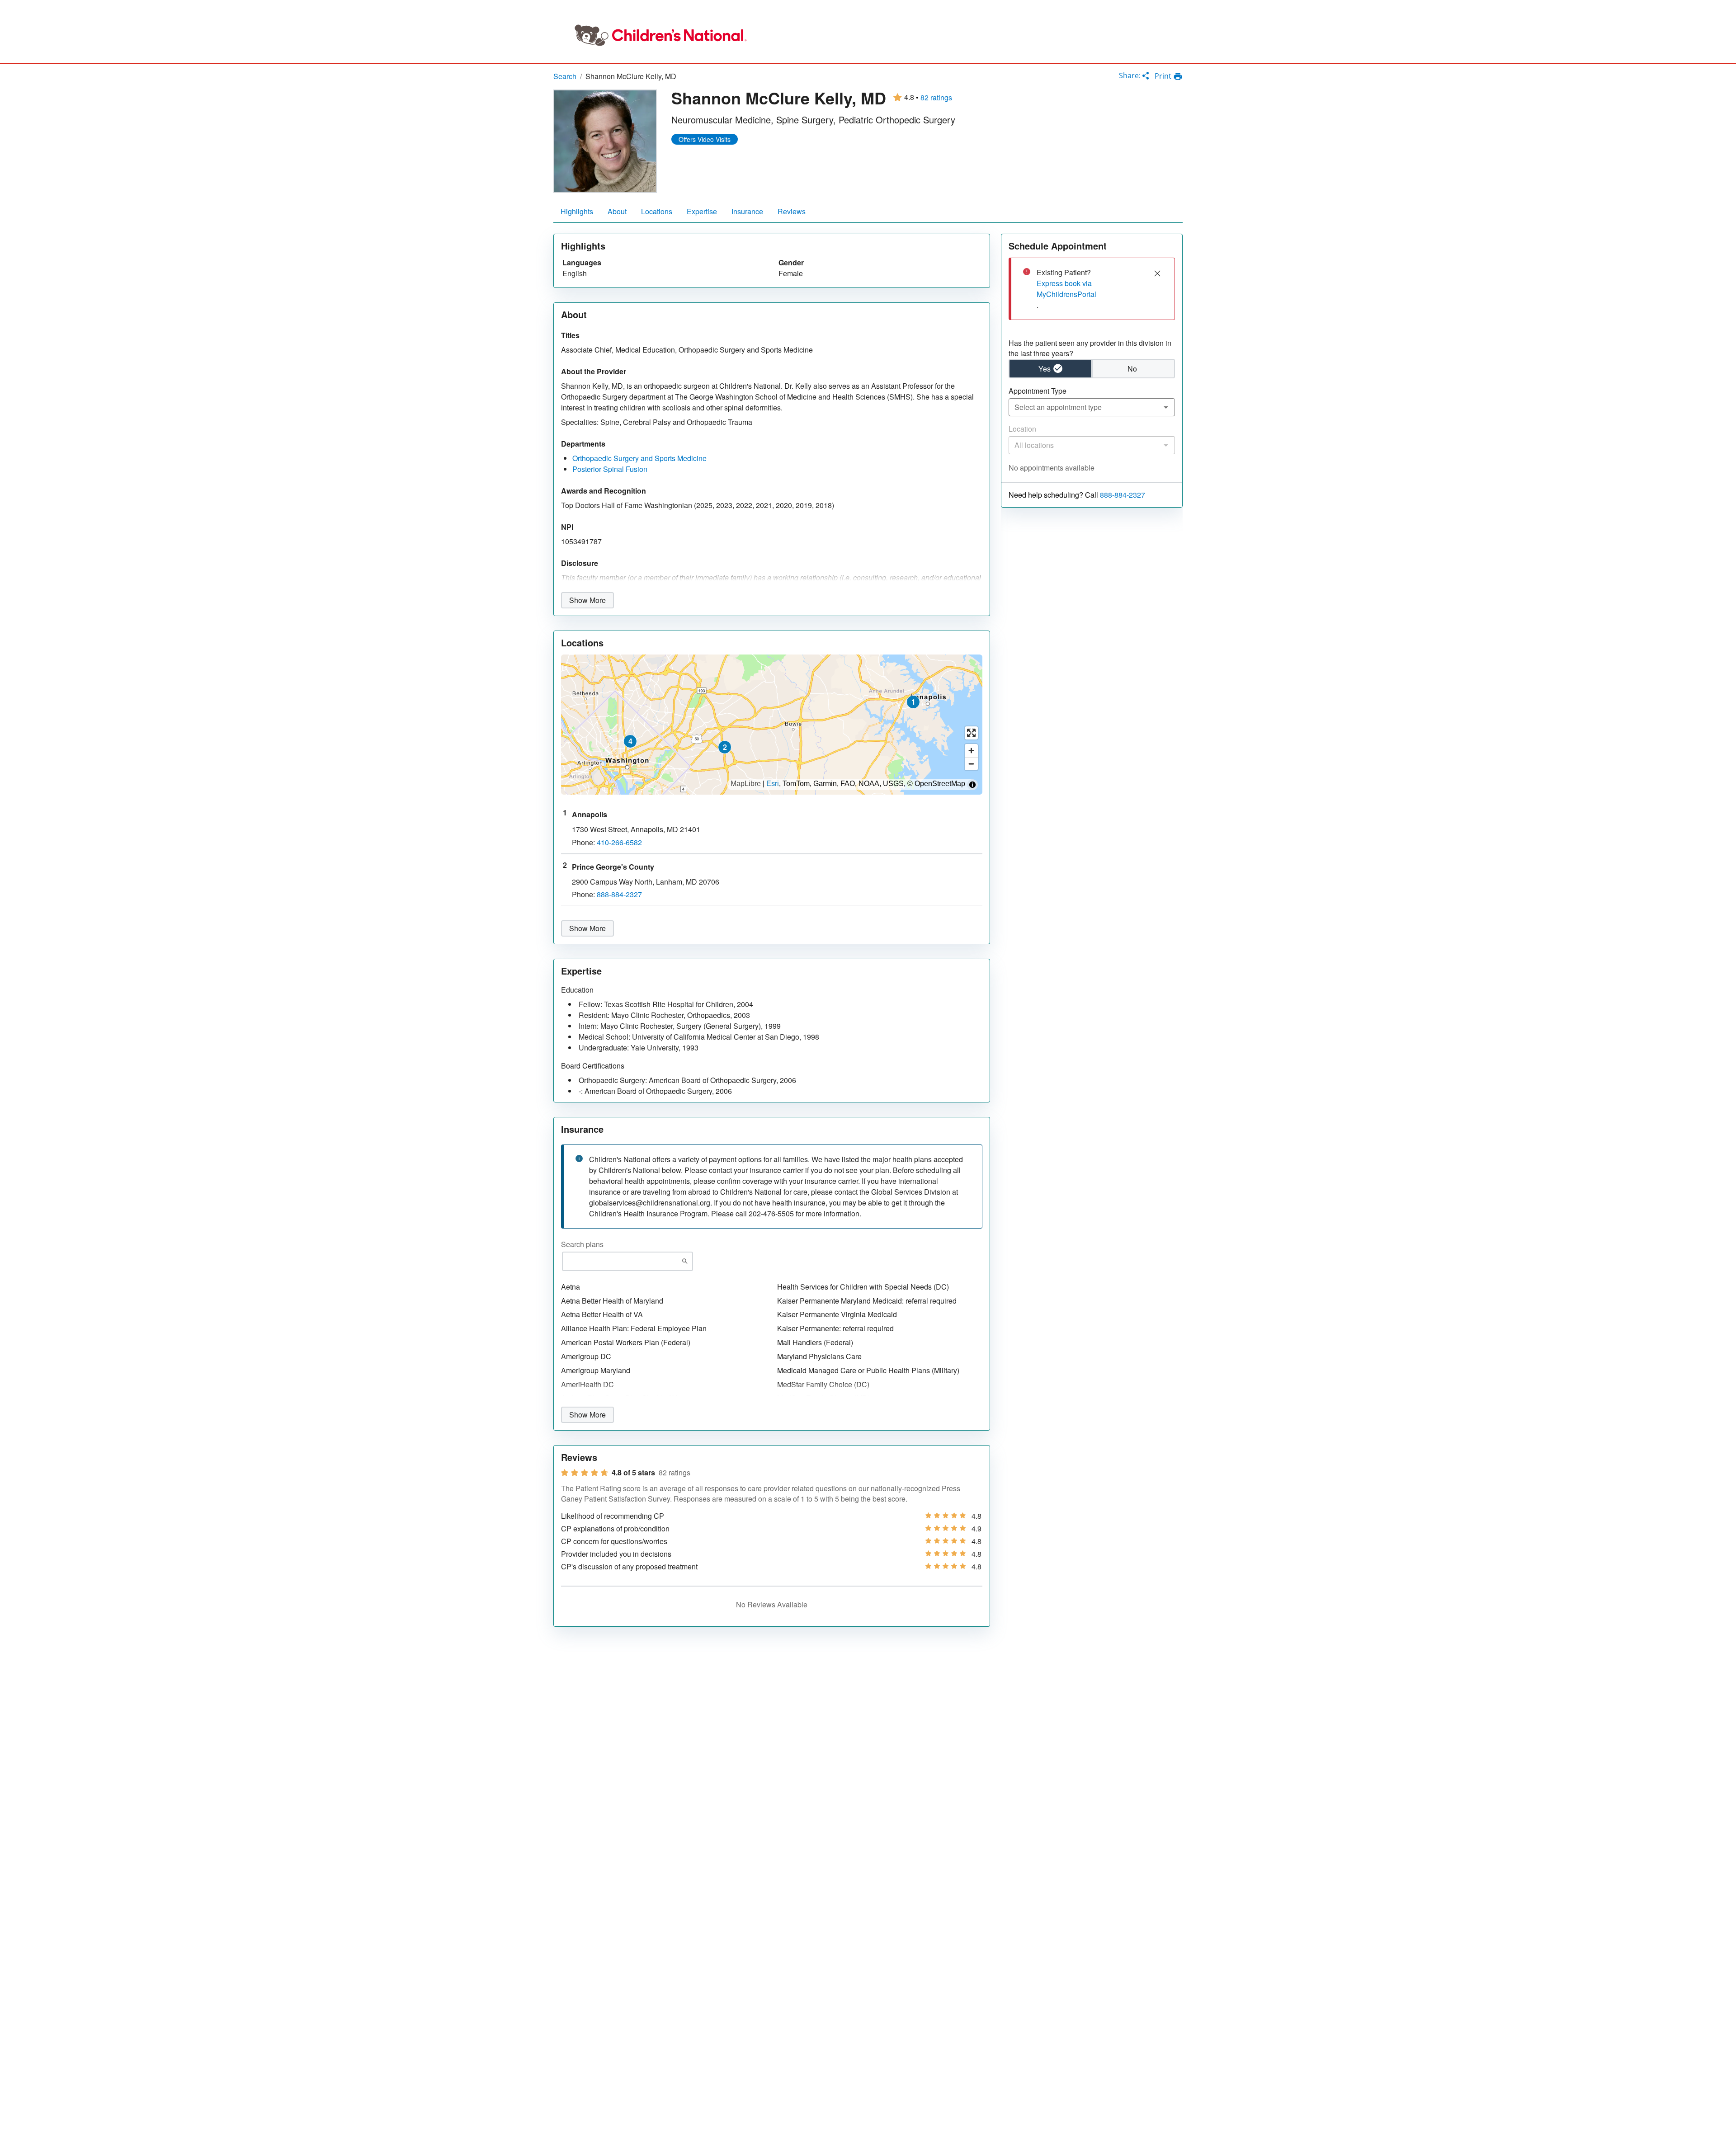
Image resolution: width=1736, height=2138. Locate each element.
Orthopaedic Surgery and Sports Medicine (639, 458)
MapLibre (746, 784)
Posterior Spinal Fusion (610, 469)
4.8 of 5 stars (633, 1473)
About (617, 211)
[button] (913, 702)
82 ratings (936, 98)
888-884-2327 (1123, 494)
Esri (773, 784)
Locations (657, 211)
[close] (1157, 273)
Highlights (577, 211)
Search (565, 76)
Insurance (747, 211)
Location (1022, 429)
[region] (772, 725)
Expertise (702, 211)
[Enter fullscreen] (971, 733)
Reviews (792, 211)
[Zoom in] (971, 751)
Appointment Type (1038, 391)
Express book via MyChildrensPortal (1066, 289)
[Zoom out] (971, 764)
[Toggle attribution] (972, 785)
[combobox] (1092, 407)
